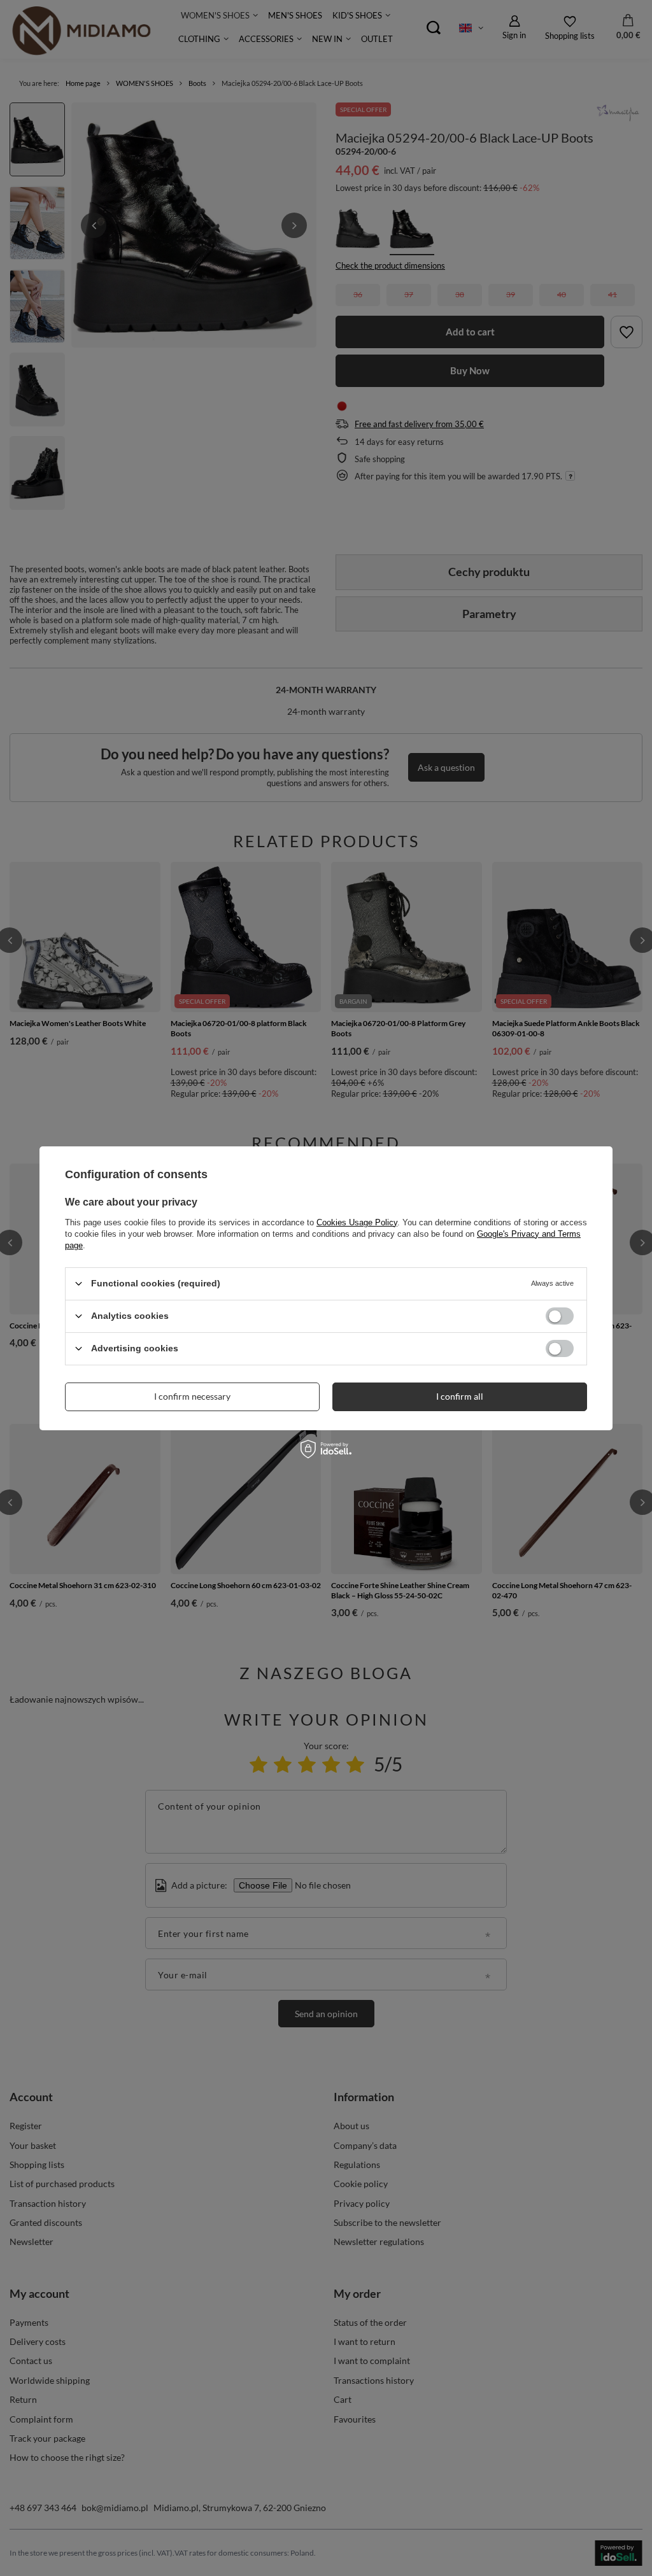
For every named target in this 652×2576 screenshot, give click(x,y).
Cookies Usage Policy (357, 1222)
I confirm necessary (192, 1396)
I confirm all (460, 1396)
